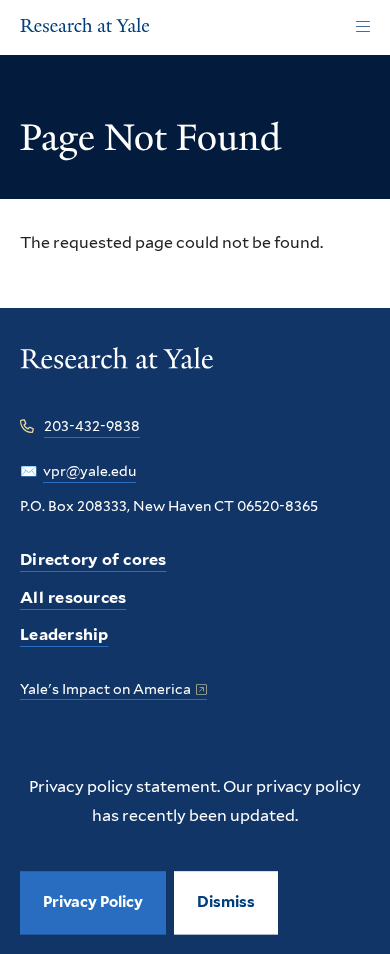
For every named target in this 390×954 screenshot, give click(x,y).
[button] (226, 902)
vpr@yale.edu (89, 471)
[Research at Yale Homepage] (85, 28)
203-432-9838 (92, 426)
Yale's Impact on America (105, 689)
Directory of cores (93, 559)
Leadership (64, 634)
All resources (73, 597)
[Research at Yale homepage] (117, 372)
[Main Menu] (362, 27)
